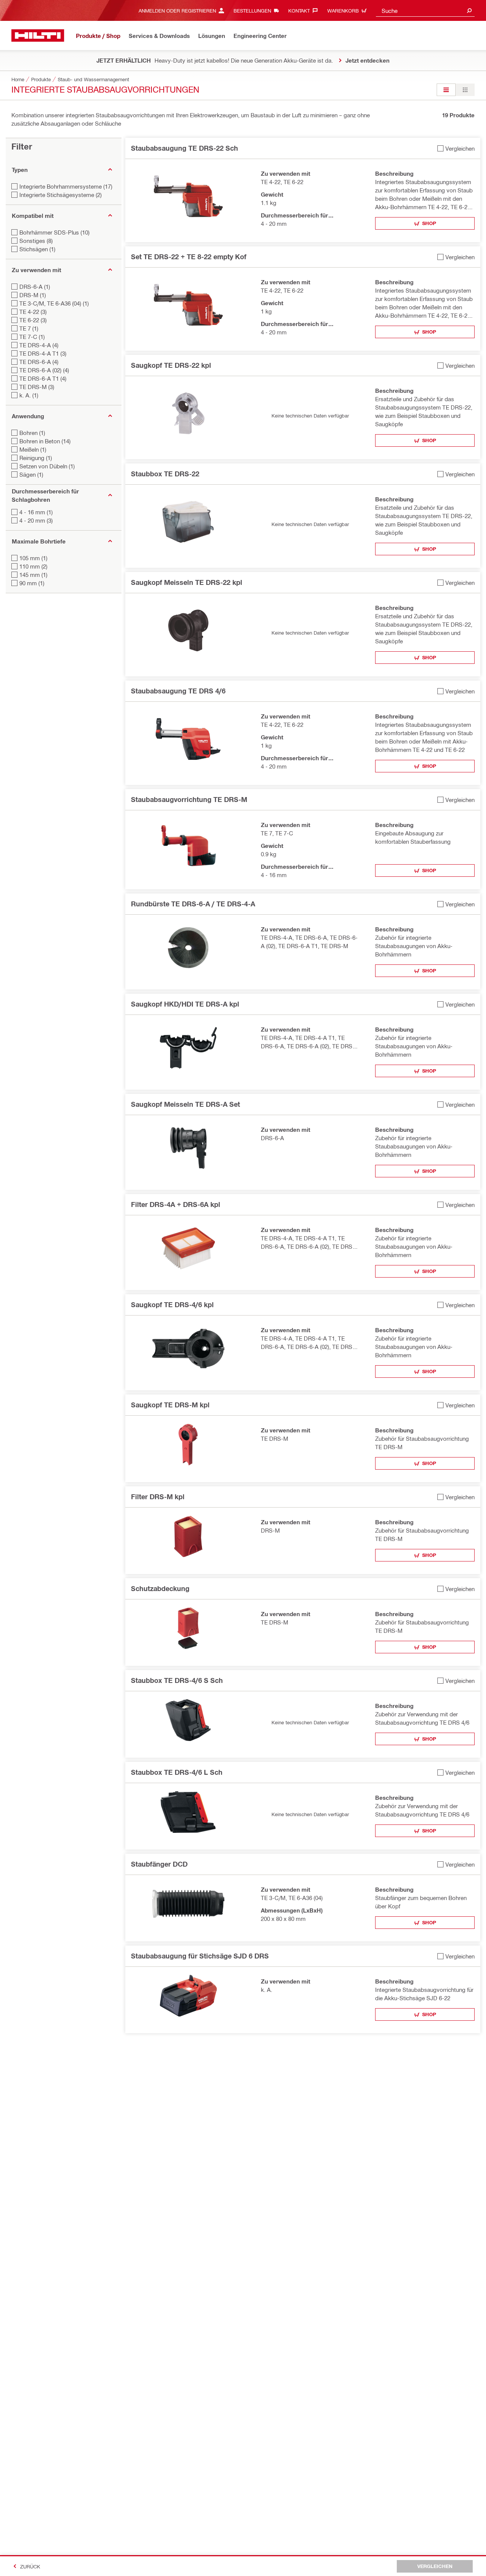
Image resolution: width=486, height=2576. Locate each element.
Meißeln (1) (33, 449)
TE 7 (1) (29, 328)
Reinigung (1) (36, 458)
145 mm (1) (33, 575)
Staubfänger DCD (159, 1864)
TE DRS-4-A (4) (39, 345)
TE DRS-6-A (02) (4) (44, 370)
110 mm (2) (33, 566)
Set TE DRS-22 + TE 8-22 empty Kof (189, 257)
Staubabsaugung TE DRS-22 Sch (185, 148)
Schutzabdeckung (160, 1588)
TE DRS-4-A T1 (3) (43, 353)
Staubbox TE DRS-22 (165, 474)
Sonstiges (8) (36, 241)
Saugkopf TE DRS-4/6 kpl (172, 1305)
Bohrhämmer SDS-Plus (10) (54, 232)
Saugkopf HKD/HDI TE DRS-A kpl (185, 1004)
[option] (446, 90)
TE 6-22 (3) (33, 320)
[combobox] (425, 10)
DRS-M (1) (33, 295)
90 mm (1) (32, 583)
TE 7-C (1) (32, 337)
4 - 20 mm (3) (36, 520)
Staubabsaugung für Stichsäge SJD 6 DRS (200, 1956)
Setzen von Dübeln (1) (47, 466)
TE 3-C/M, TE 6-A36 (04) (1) (54, 303)
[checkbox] (456, 148)
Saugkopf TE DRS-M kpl (170, 1405)
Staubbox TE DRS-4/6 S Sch (177, 1680)
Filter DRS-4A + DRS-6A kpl (176, 1204)
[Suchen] (469, 10)
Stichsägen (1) (37, 249)
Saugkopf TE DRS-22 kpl (171, 365)
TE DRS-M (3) (37, 387)
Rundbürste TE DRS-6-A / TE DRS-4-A (193, 904)
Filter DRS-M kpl (158, 1497)
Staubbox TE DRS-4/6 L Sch (177, 1772)
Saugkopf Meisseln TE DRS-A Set (185, 1104)
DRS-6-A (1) (35, 287)
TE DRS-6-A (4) (39, 362)
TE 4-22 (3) (33, 312)
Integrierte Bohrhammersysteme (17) (66, 186)
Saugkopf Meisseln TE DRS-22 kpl (187, 582)
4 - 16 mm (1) (36, 512)
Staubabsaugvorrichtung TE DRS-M (189, 799)
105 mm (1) (33, 558)
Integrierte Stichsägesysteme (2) (61, 195)
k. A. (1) (29, 395)
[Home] (38, 35)
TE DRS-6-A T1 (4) (43, 378)
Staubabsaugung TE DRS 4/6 (178, 691)
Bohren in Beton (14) (45, 441)
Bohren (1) (32, 433)
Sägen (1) (31, 474)
